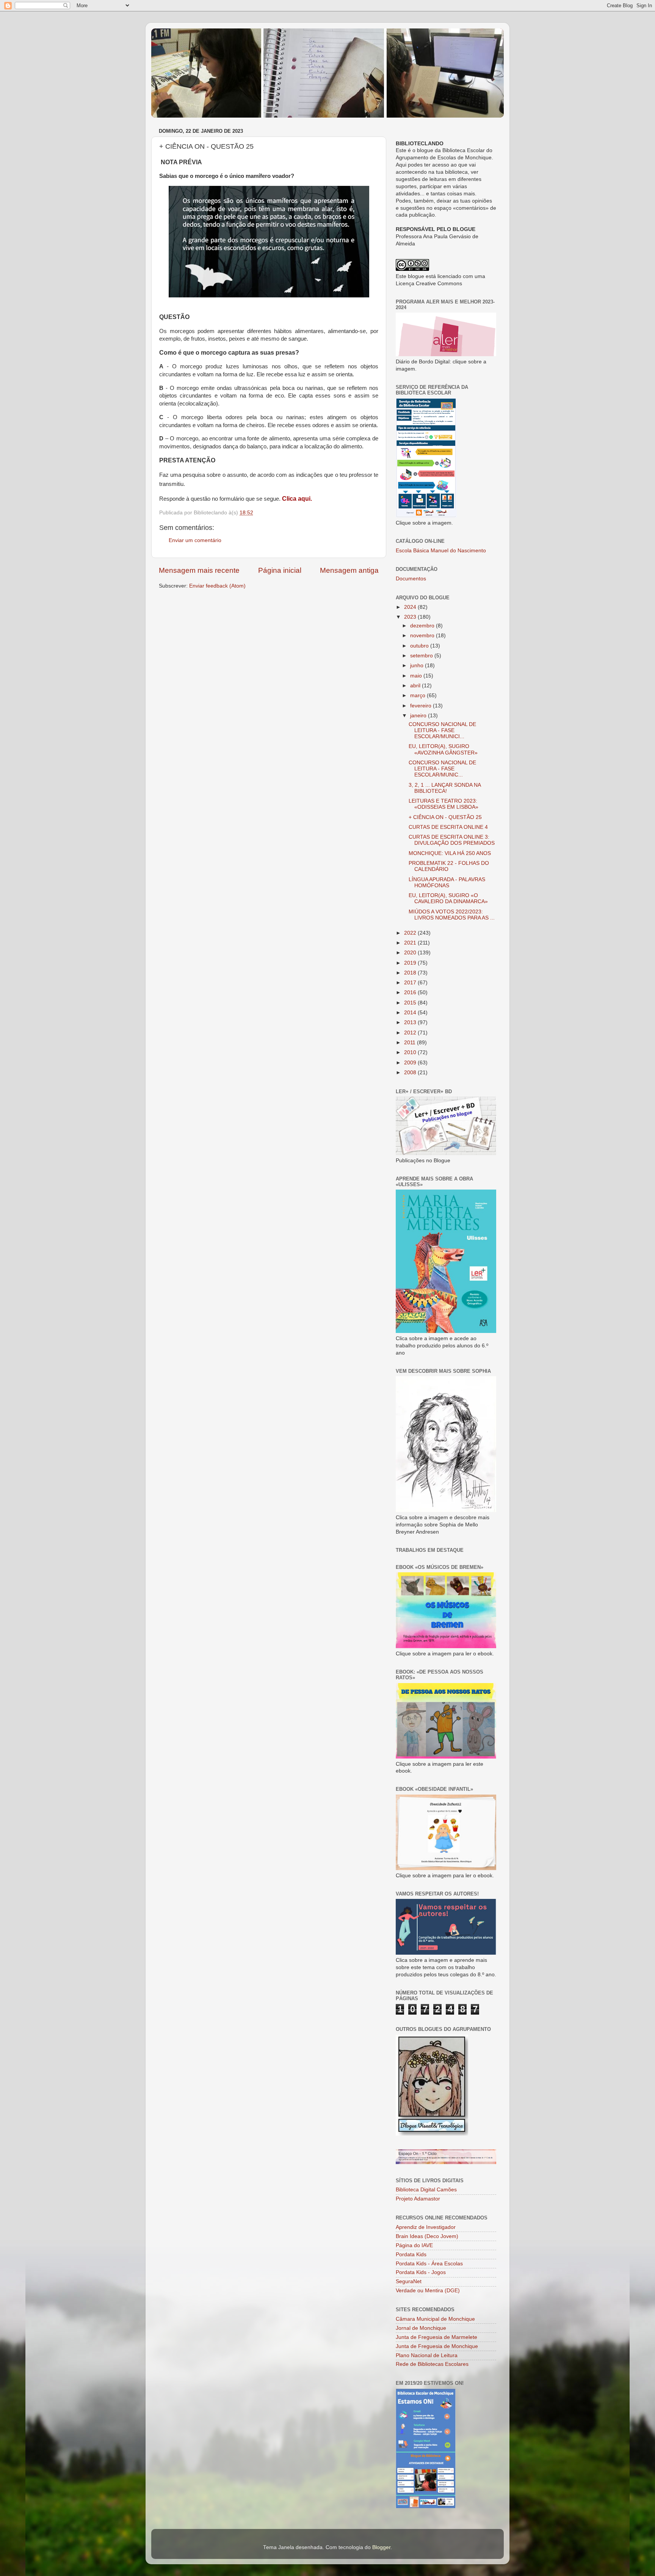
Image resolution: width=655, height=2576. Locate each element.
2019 (411, 963)
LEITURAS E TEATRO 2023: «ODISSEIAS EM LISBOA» (443, 804)
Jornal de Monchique (421, 2328)
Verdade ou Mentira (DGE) (428, 2291)
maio (417, 676)
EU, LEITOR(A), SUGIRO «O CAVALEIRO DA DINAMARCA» (448, 898)
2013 (411, 1022)
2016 (411, 993)
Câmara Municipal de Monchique (435, 2319)
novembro (423, 636)
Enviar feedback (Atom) (217, 586)
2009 (411, 1063)
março (418, 695)
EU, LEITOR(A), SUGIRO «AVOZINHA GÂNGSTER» (443, 749)
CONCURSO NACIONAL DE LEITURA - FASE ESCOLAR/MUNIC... (442, 769)
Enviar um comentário (195, 540)
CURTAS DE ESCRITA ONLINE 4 (448, 827)
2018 (411, 973)
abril (416, 686)
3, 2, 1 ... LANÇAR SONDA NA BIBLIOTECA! (445, 788)
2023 (411, 617)
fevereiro (422, 706)
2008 (411, 1073)
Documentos (411, 579)
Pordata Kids (411, 2255)
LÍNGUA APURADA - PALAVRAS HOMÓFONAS (447, 883)
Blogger (381, 2547)
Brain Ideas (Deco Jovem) (427, 2236)
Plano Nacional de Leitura (427, 2355)
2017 (411, 983)
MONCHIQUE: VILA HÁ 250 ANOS (450, 853)
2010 (411, 1052)
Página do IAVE (414, 2245)
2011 (411, 1043)
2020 (411, 953)
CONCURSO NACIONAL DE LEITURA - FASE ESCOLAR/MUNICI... (442, 730)
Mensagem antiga (349, 570)
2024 (411, 607)
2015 (411, 1003)
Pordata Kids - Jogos (421, 2272)
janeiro (419, 716)
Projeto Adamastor (418, 2199)
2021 (411, 943)
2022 (411, 933)
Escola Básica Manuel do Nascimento (441, 551)
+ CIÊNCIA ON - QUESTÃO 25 (445, 817)
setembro (422, 656)
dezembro (423, 626)
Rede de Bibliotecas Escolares (432, 2364)
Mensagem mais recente (199, 570)
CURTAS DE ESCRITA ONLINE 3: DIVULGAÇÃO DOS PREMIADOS (452, 840)
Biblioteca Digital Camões (426, 2190)
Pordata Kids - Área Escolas (429, 2264)
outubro (420, 646)
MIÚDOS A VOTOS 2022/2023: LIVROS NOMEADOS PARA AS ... (452, 915)
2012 (411, 1033)
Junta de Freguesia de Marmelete (436, 2337)
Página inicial (280, 570)
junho (418, 666)
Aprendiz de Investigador (426, 2227)
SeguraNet (409, 2281)
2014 (411, 1013)
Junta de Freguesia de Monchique (437, 2346)
